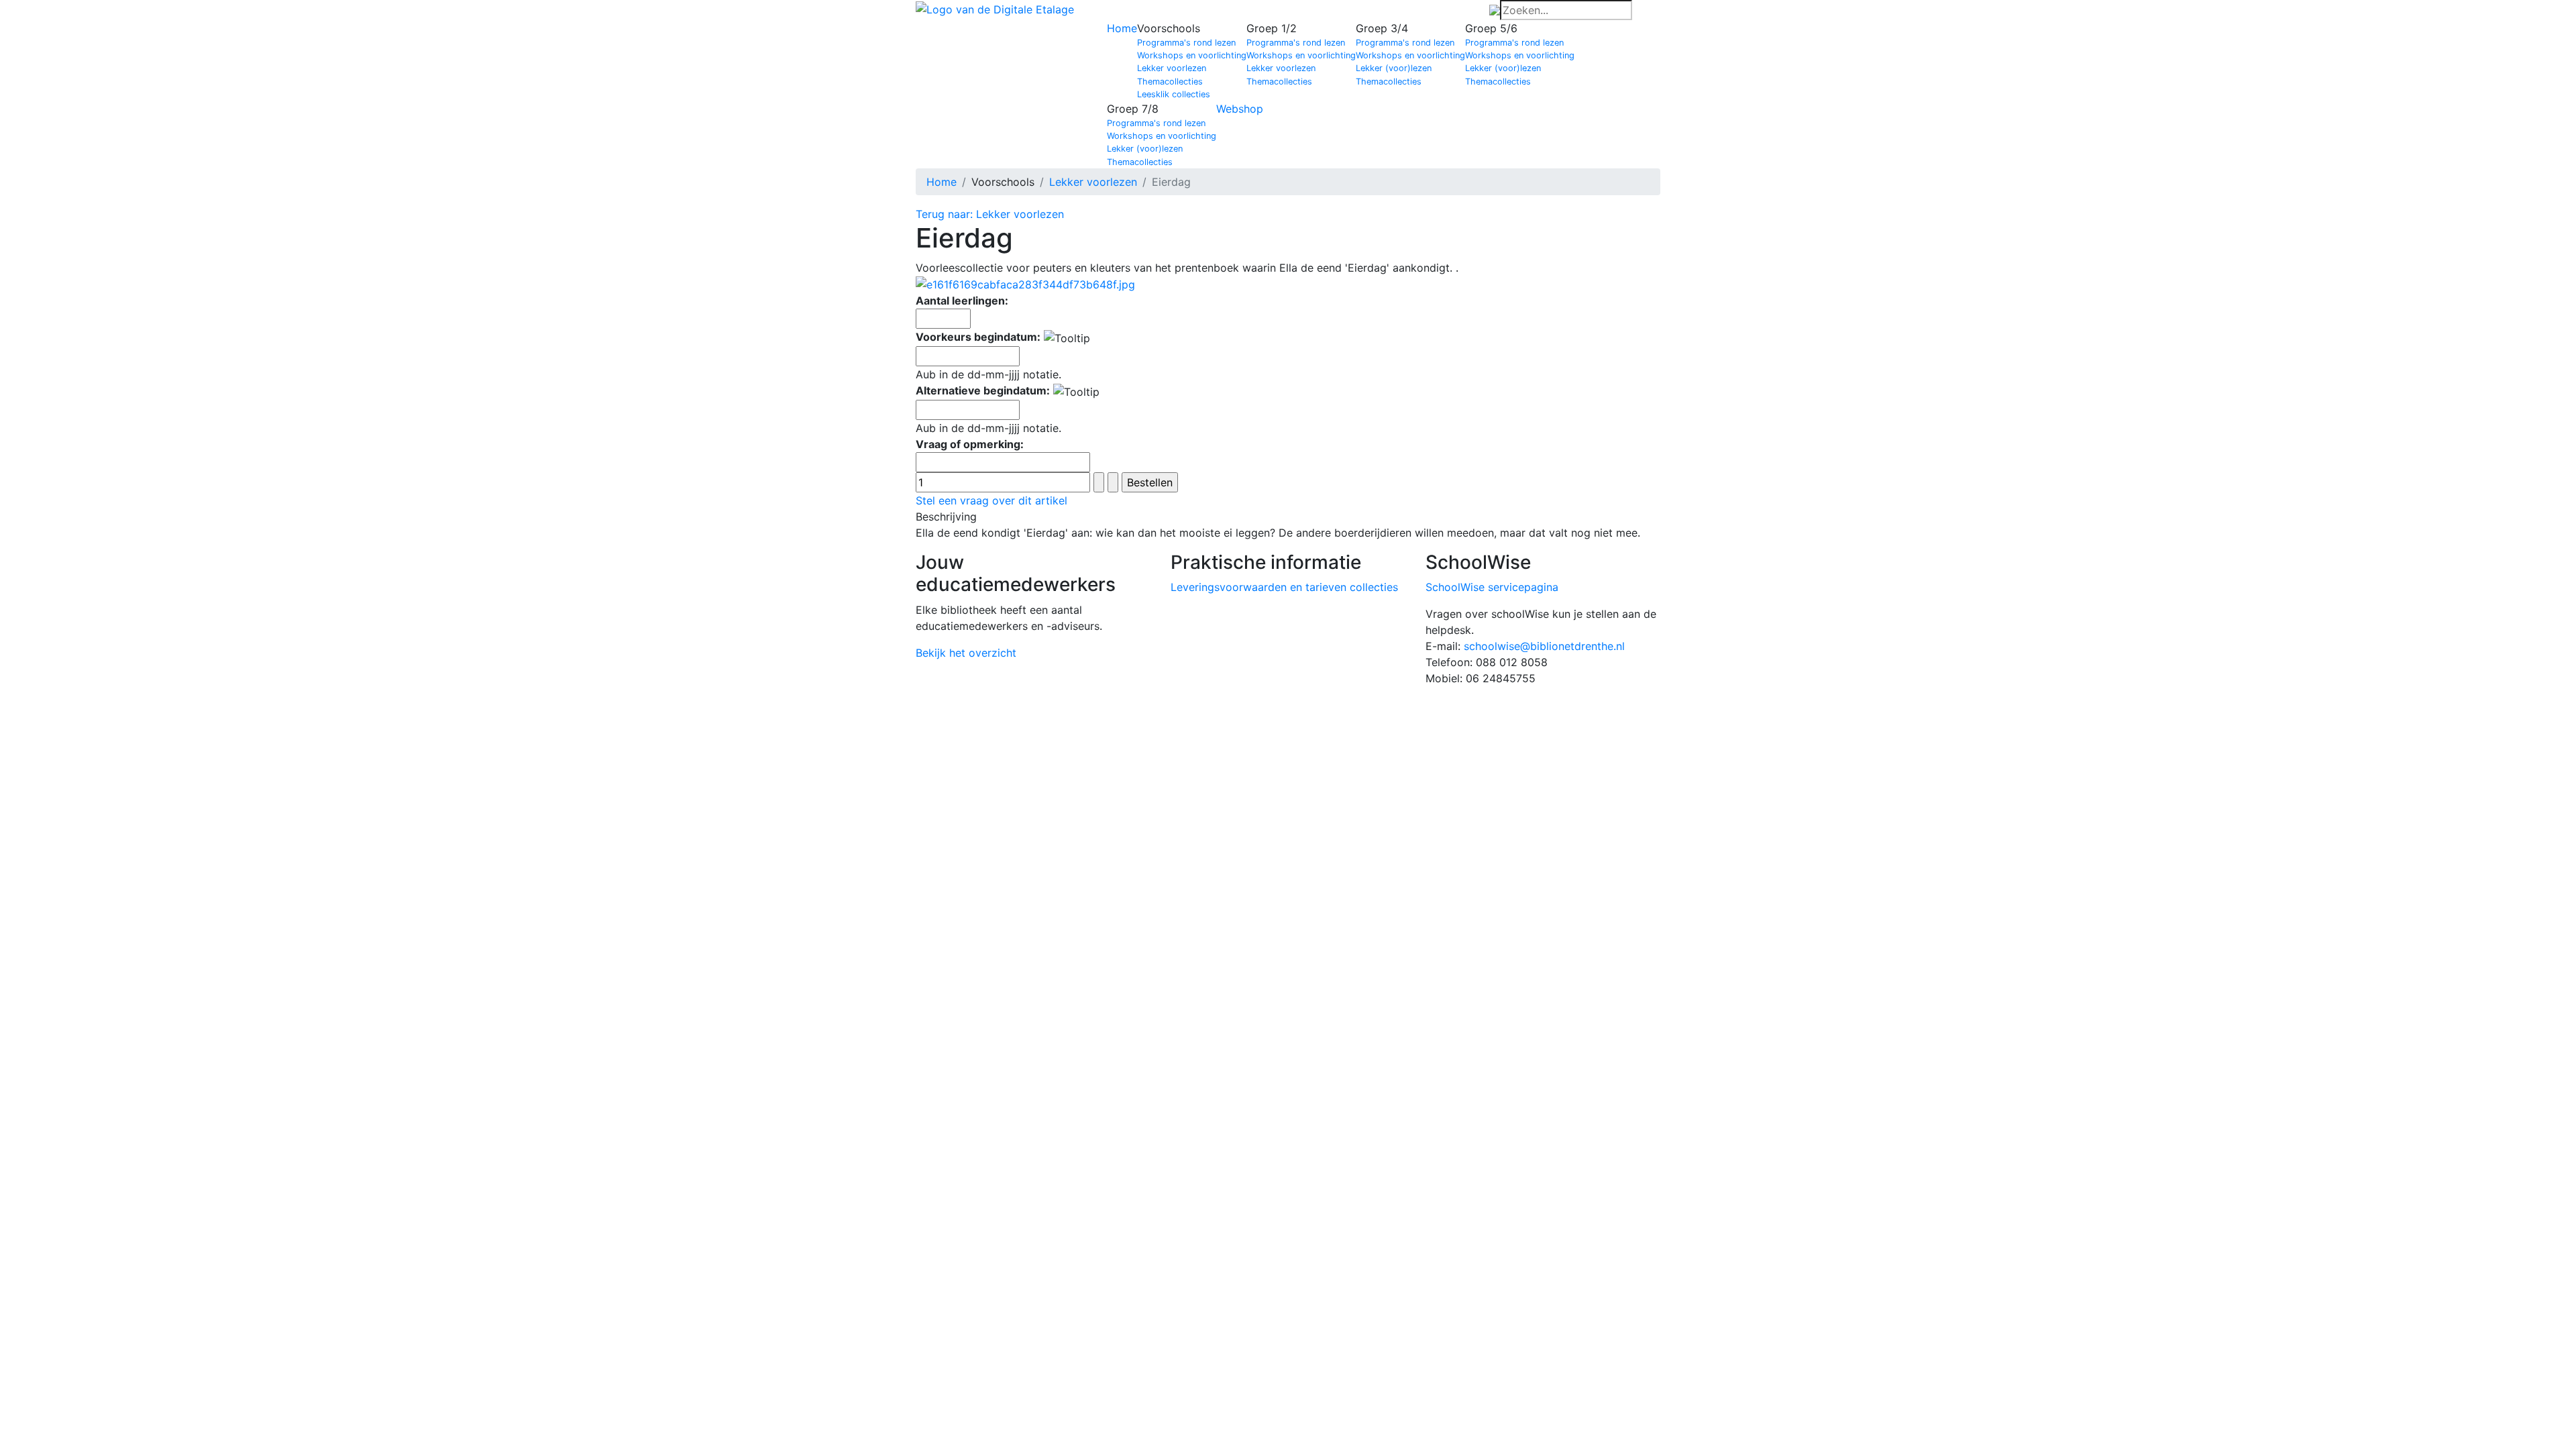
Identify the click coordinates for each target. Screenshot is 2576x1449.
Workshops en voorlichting (1192, 55)
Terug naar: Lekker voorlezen (990, 214)
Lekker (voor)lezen (1394, 68)
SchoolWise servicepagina (1492, 587)
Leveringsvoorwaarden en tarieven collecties (1284, 587)
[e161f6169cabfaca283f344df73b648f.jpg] (1025, 284)
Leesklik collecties (1174, 94)
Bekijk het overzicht (966, 653)
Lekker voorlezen (1172, 68)
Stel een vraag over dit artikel (991, 500)
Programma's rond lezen (1186, 43)
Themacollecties (1170, 82)
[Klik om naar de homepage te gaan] (995, 8)
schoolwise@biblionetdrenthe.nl (1544, 646)
